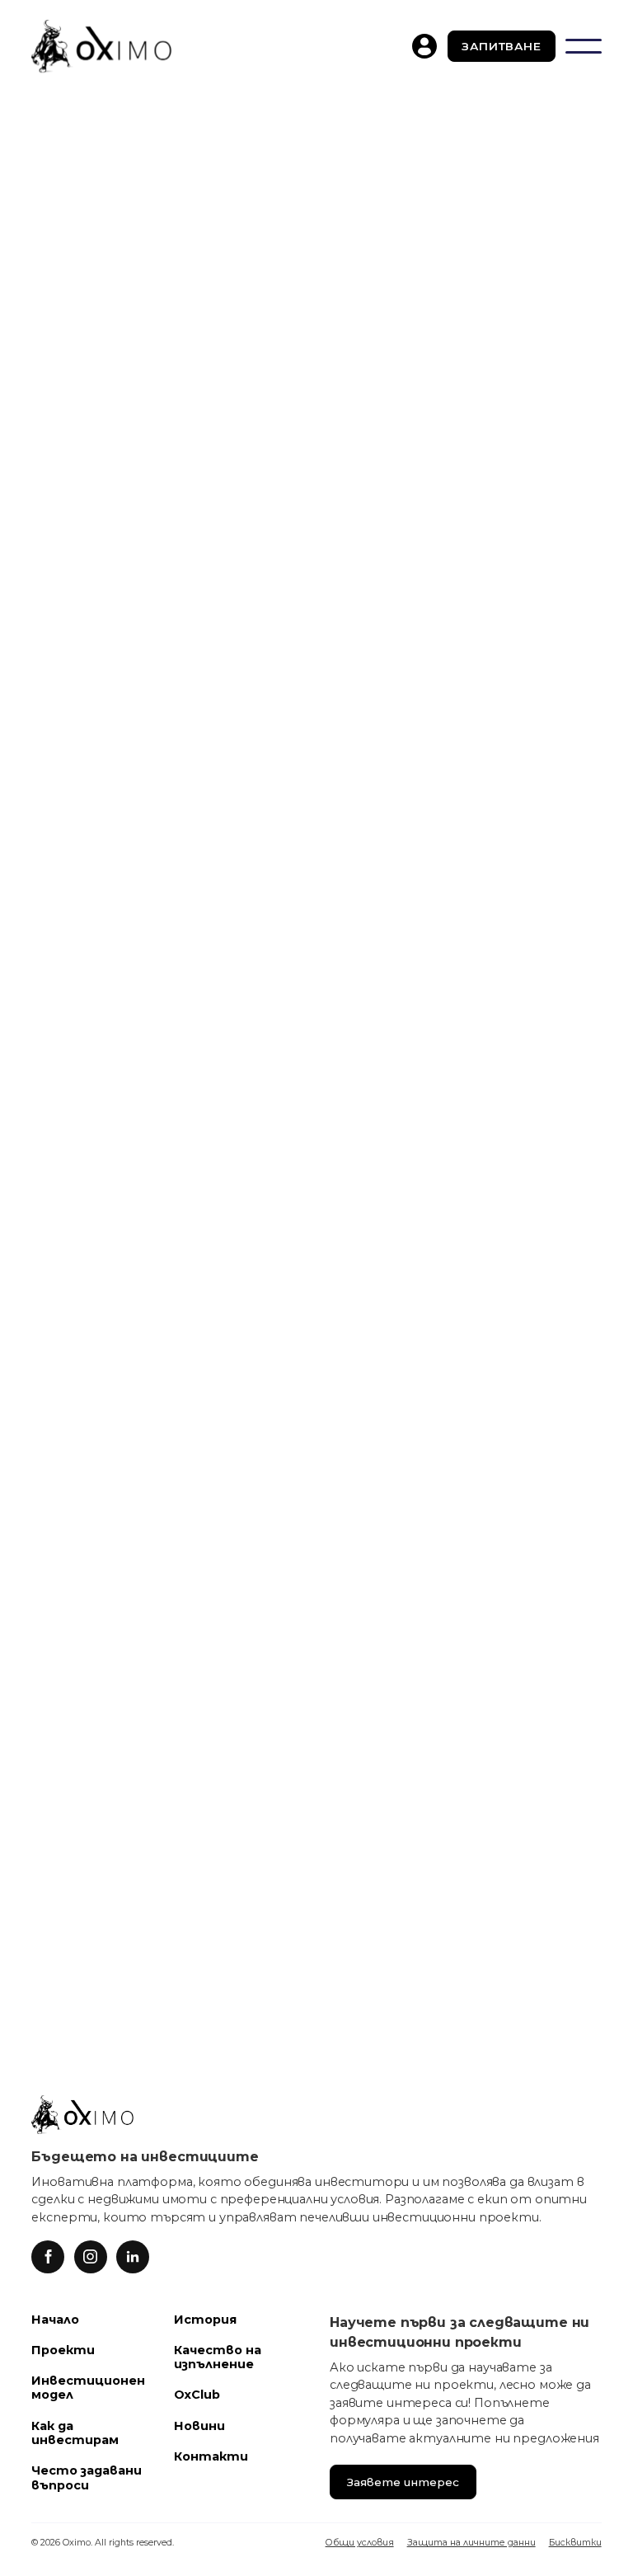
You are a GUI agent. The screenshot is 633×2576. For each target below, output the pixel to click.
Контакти (211, 2456)
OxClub (197, 2395)
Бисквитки (575, 2543)
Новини (199, 2426)
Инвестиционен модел (88, 2388)
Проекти (63, 2350)
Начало (55, 2320)
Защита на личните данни (471, 2543)
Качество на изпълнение (218, 2357)
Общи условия (360, 2543)
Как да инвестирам (75, 2433)
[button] (584, 46)
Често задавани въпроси (87, 2477)
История (205, 2320)
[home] (101, 46)
